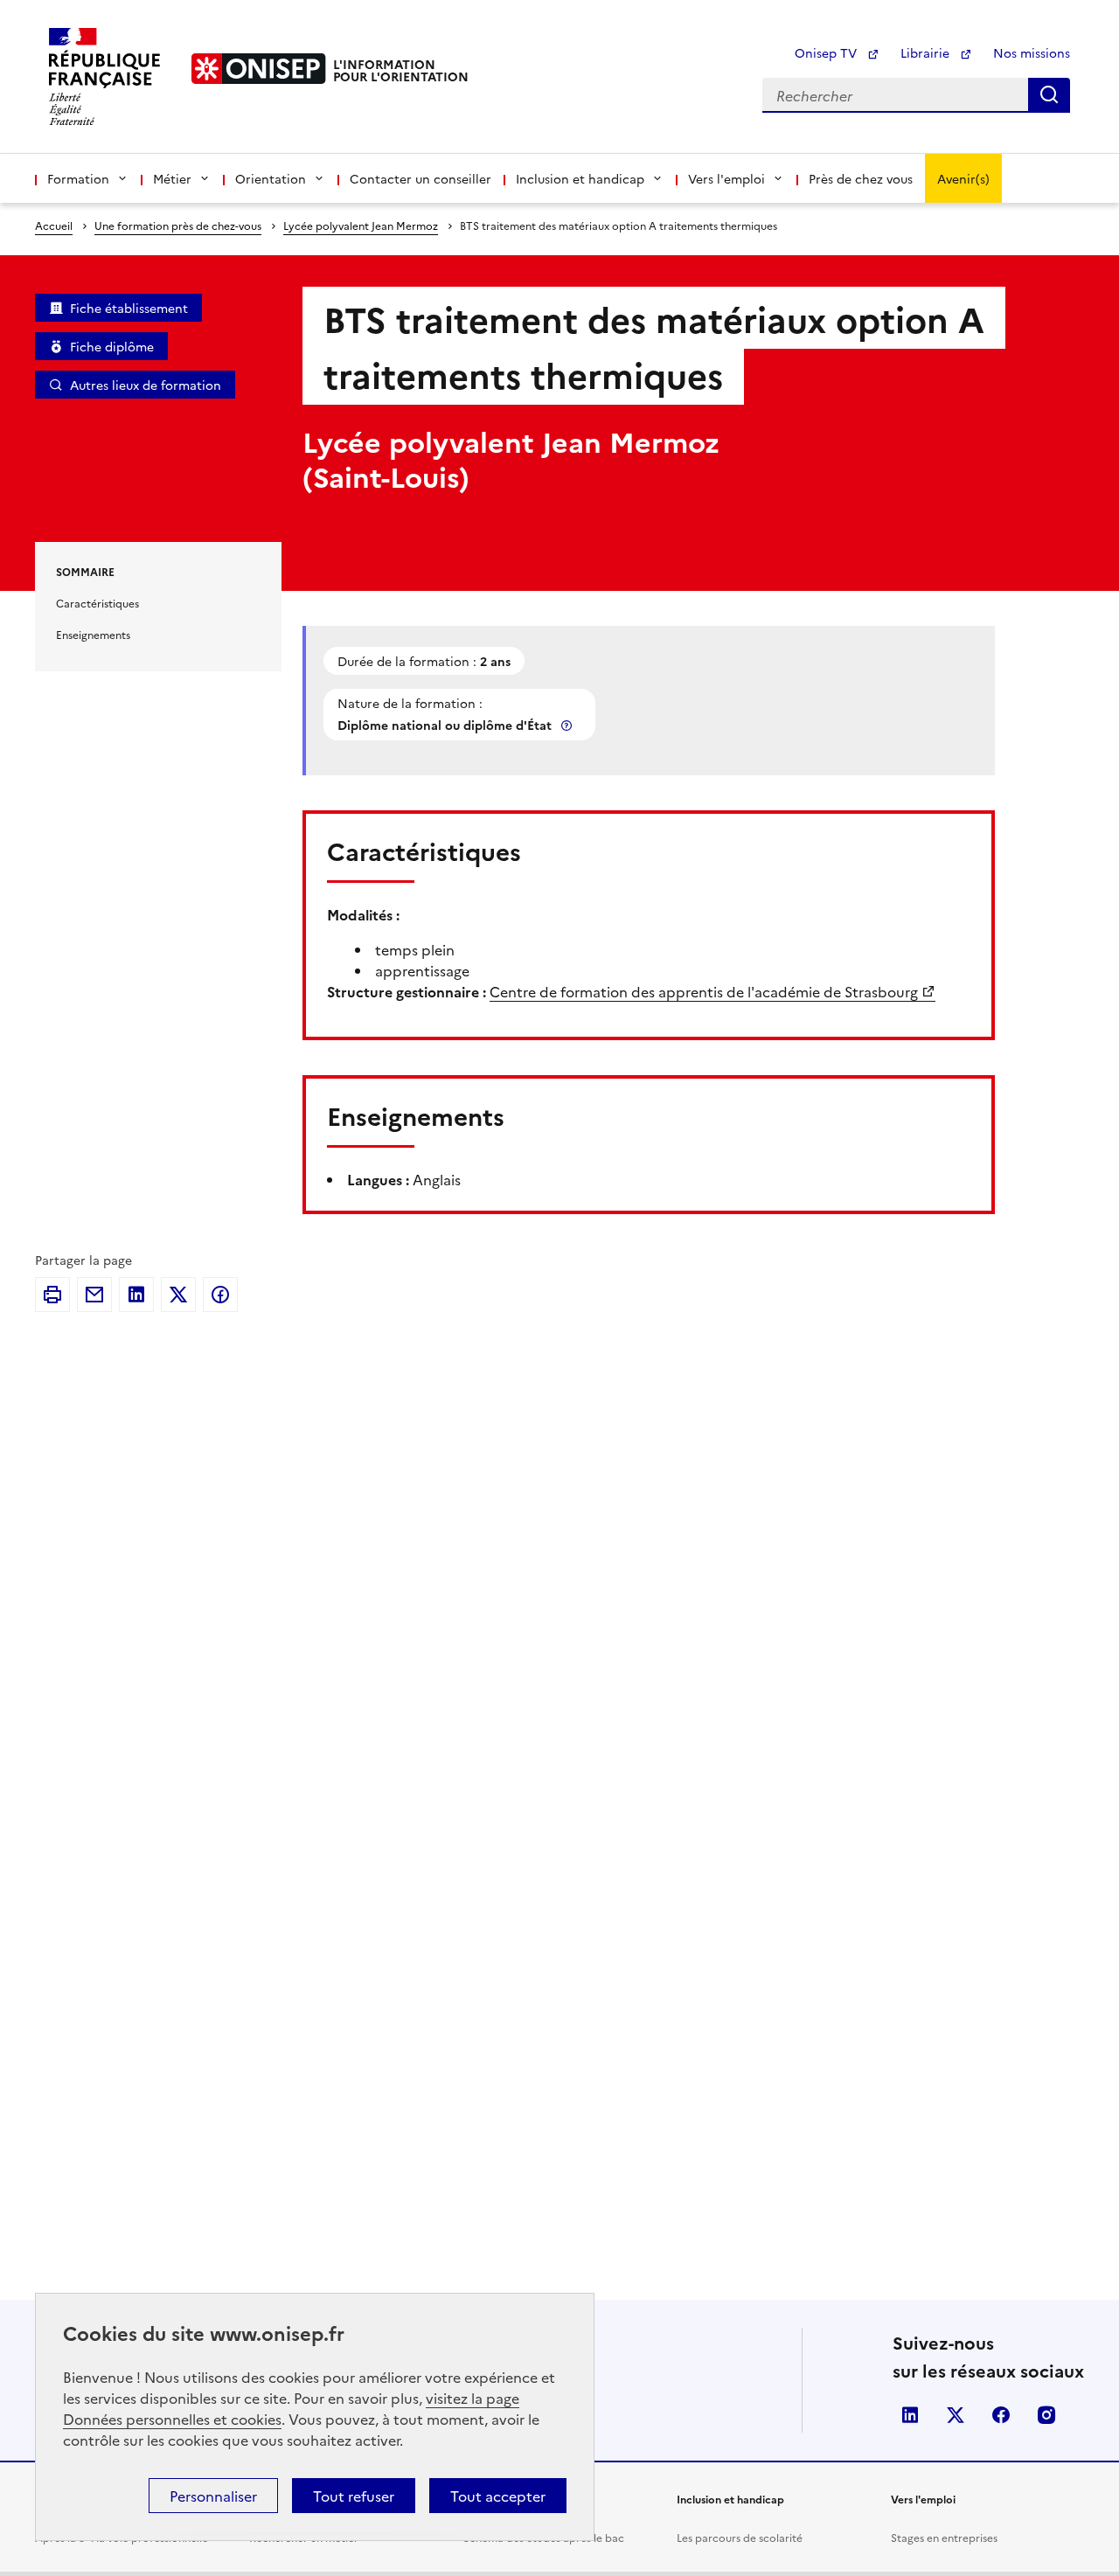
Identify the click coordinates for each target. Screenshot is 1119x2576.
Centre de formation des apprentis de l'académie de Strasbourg (704, 991)
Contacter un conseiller (420, 178)
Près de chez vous (861, 178)
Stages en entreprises (944, 2537)
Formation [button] (78, 178)
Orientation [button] (271, 178)
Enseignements (93, 634)
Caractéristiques (97, 603)
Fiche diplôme (112, 346)
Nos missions (1032, 52)
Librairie (927, 52)
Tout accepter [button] (498, 2496)
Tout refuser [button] (354, 2496)
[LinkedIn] (136, 1295)
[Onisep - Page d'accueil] (259, 69)
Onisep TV (827, 52)
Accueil (54, 225)
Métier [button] (172, 178)
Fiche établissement (129, 308)
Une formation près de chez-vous (178, 225)
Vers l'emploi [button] (726, 178)
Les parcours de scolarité (740, 2537)
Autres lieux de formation (146, 385)
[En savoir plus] (568, 725)
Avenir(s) (963, 178)
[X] (178, 1295)
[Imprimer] (52, 1295)
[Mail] (94, 1295)
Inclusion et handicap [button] (580, 178)
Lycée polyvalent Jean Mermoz (361, 225)
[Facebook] (220, 1295)
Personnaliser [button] (213, 2496)
